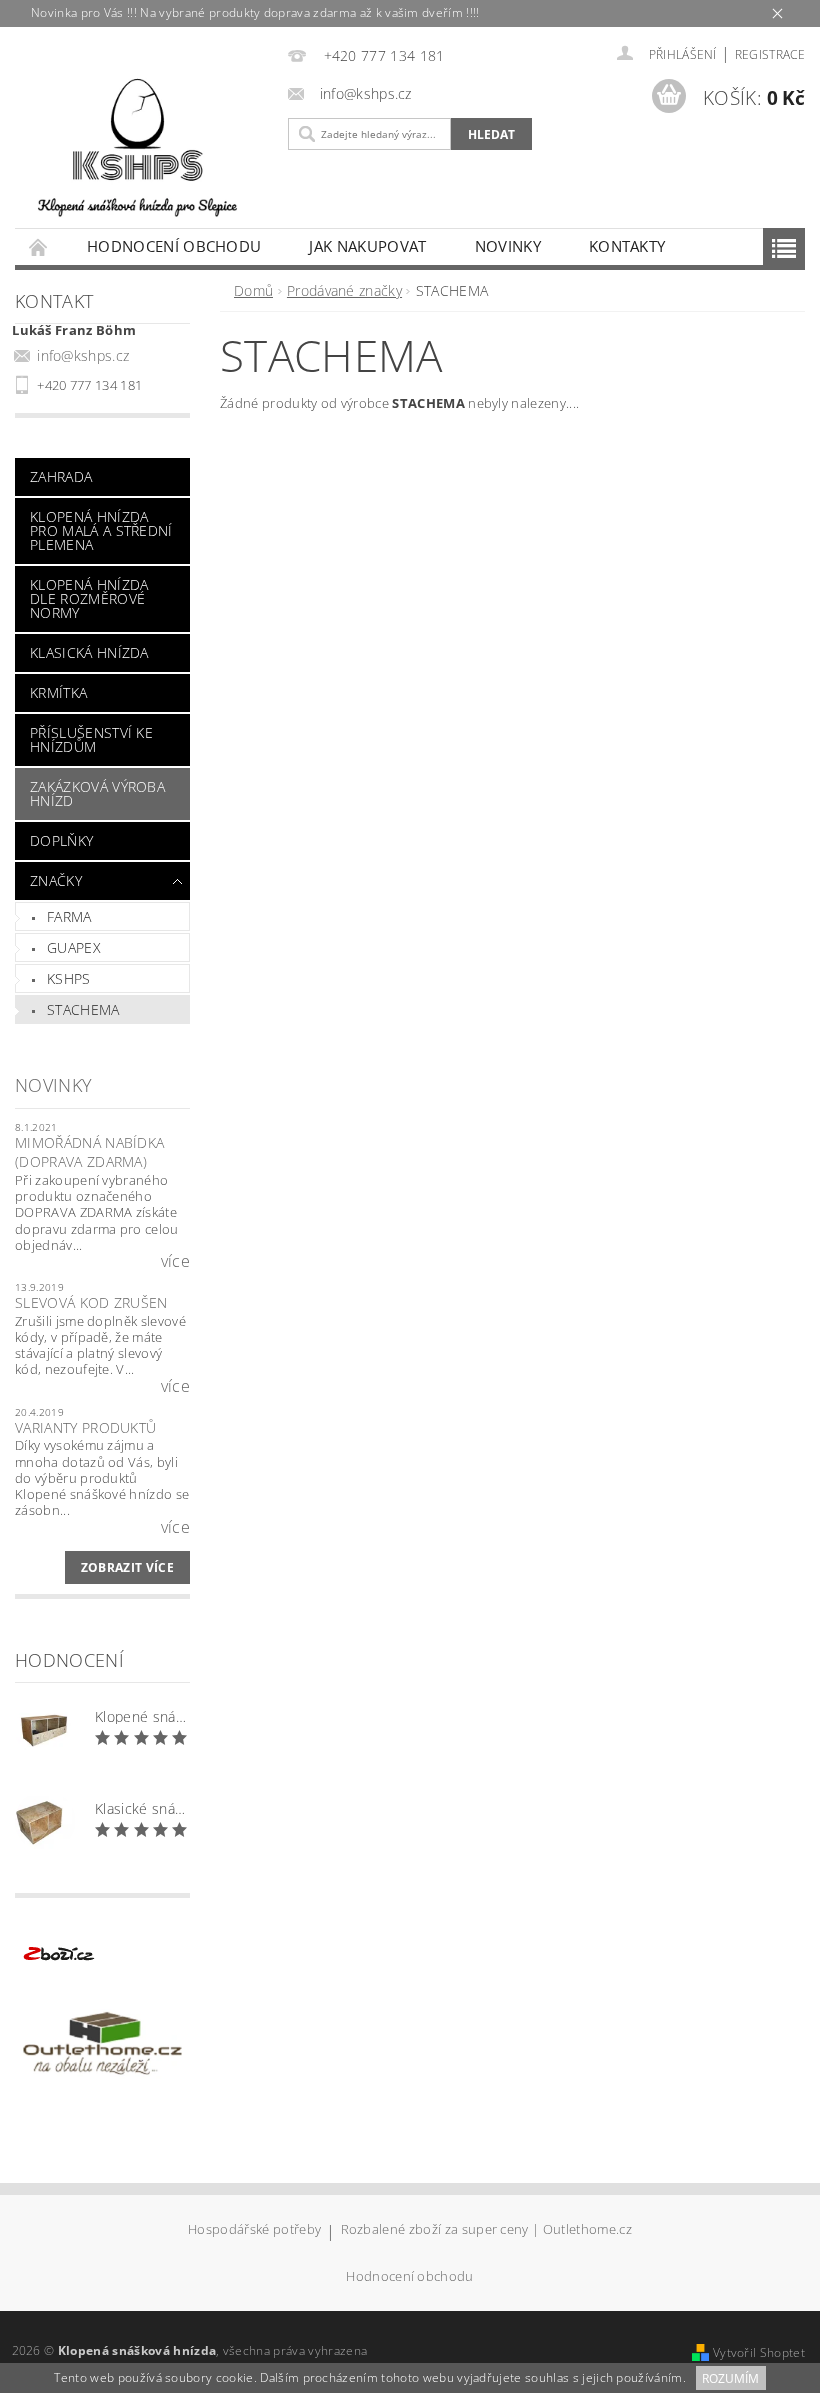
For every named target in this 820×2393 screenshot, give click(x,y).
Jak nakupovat (367, 246)
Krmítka (58, 692)
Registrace (770, 54)
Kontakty (627, 246)
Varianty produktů (85, 1427)
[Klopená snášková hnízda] (137, 143)
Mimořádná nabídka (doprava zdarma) (89, 1152)
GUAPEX (74, 947)
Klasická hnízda (89, 652)
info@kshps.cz (83, 355)
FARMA (69, 916)
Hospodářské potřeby (254, 2230)
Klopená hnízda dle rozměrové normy (89, 598)
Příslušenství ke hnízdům (91, 739)
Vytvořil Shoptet (759, 2352)
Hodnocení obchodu (174, 246)
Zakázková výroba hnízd (97, 793)
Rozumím (730, 2378)
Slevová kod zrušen (91, 1302)
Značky (56, 880)
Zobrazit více (127, 1567)
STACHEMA (83, 1009)
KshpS (69, 978)
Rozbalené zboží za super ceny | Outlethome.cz (486, 2230)
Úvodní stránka (39, 246)
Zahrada (61, 476)
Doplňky (61, 840)
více (175, 1261)
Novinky (508, 246)
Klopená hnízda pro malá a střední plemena (101, 530)
